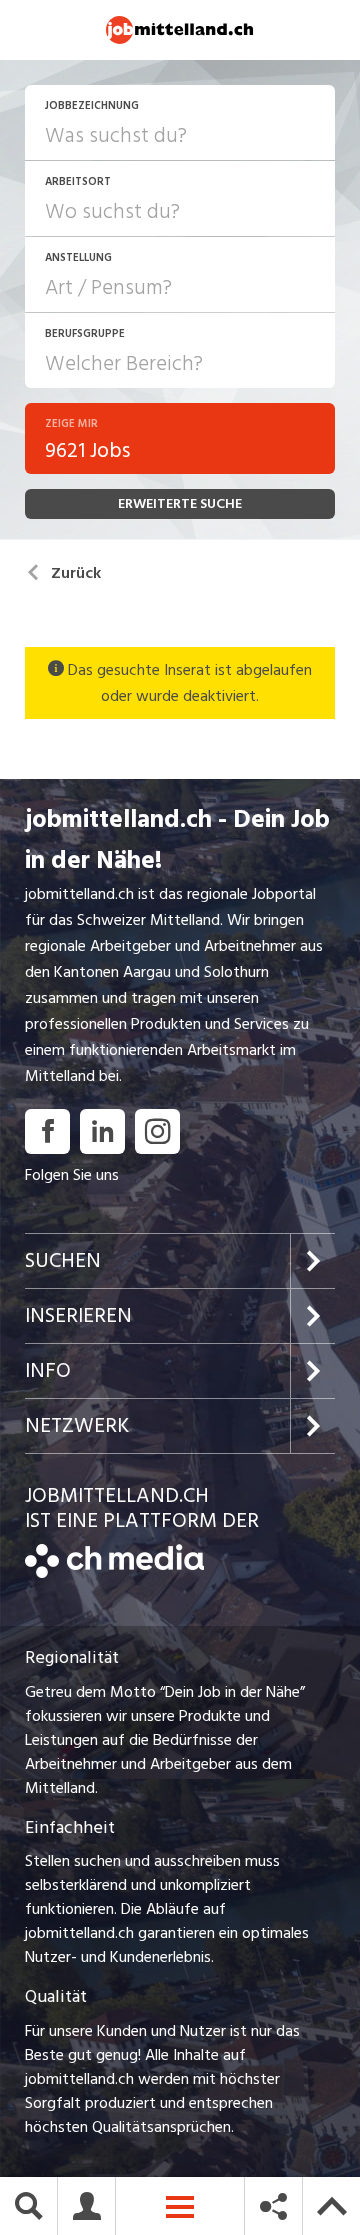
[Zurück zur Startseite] (114, 1573)
